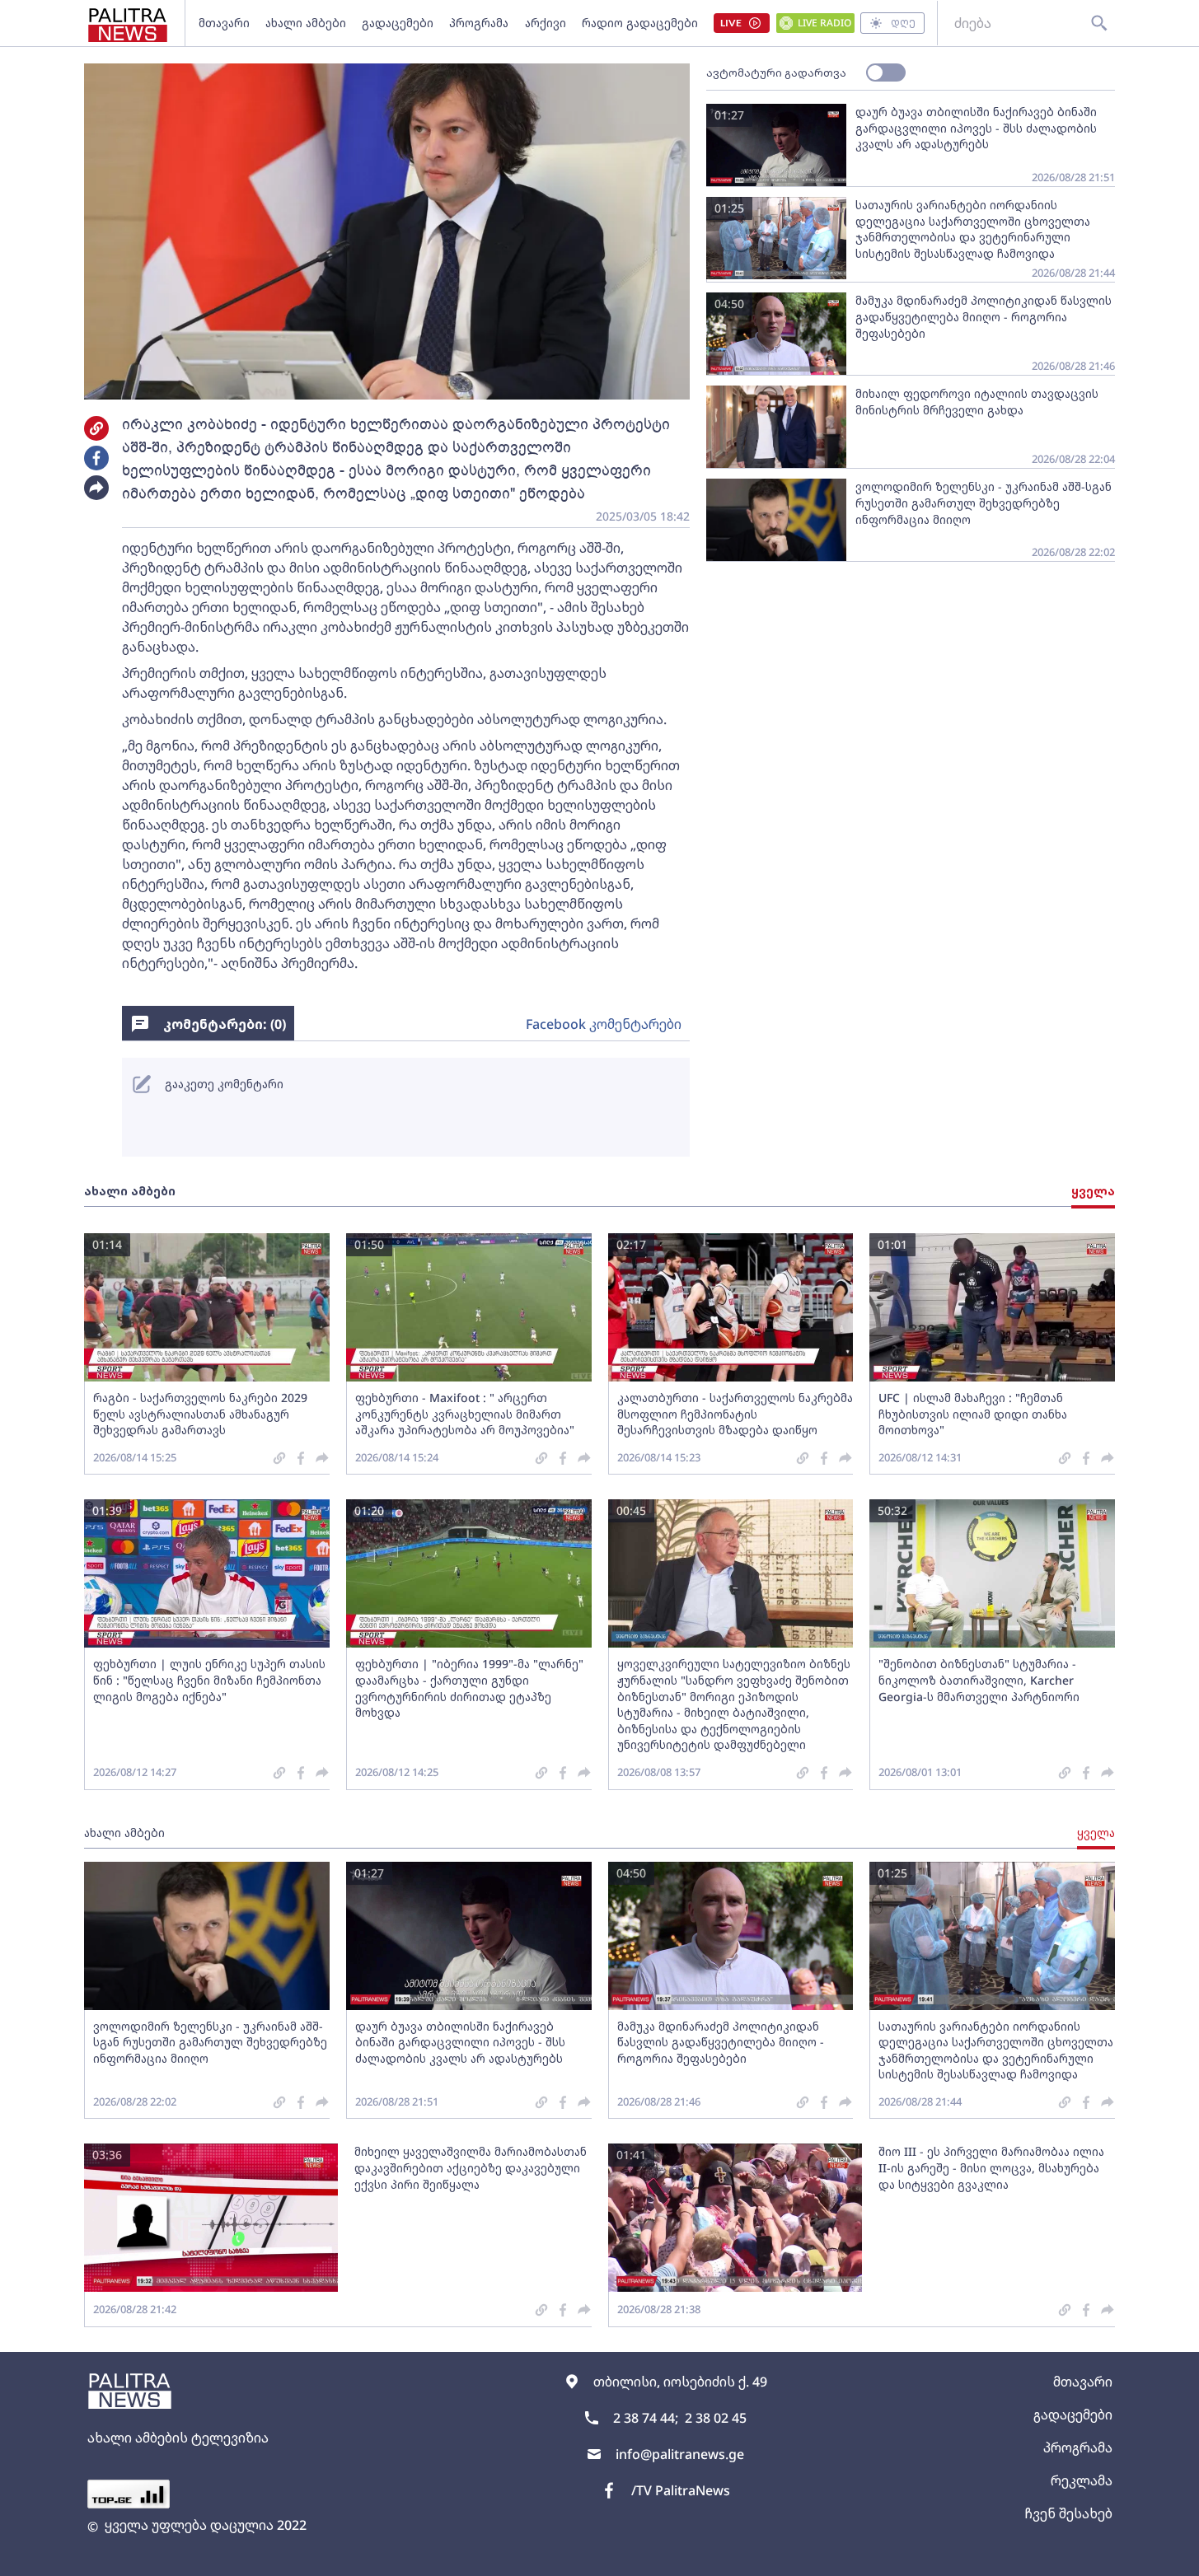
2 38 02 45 (716, 2418)
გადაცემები (398, 23)
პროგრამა (479, 23)
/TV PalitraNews (681, 2490)
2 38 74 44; (646, 2418)
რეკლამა (1082, 2480)
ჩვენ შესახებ (1068, 2513)
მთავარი (224, 23)
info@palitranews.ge (680, 2454)
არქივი (546, 23)
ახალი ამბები (306, 23)
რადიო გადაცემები (640, 23)
